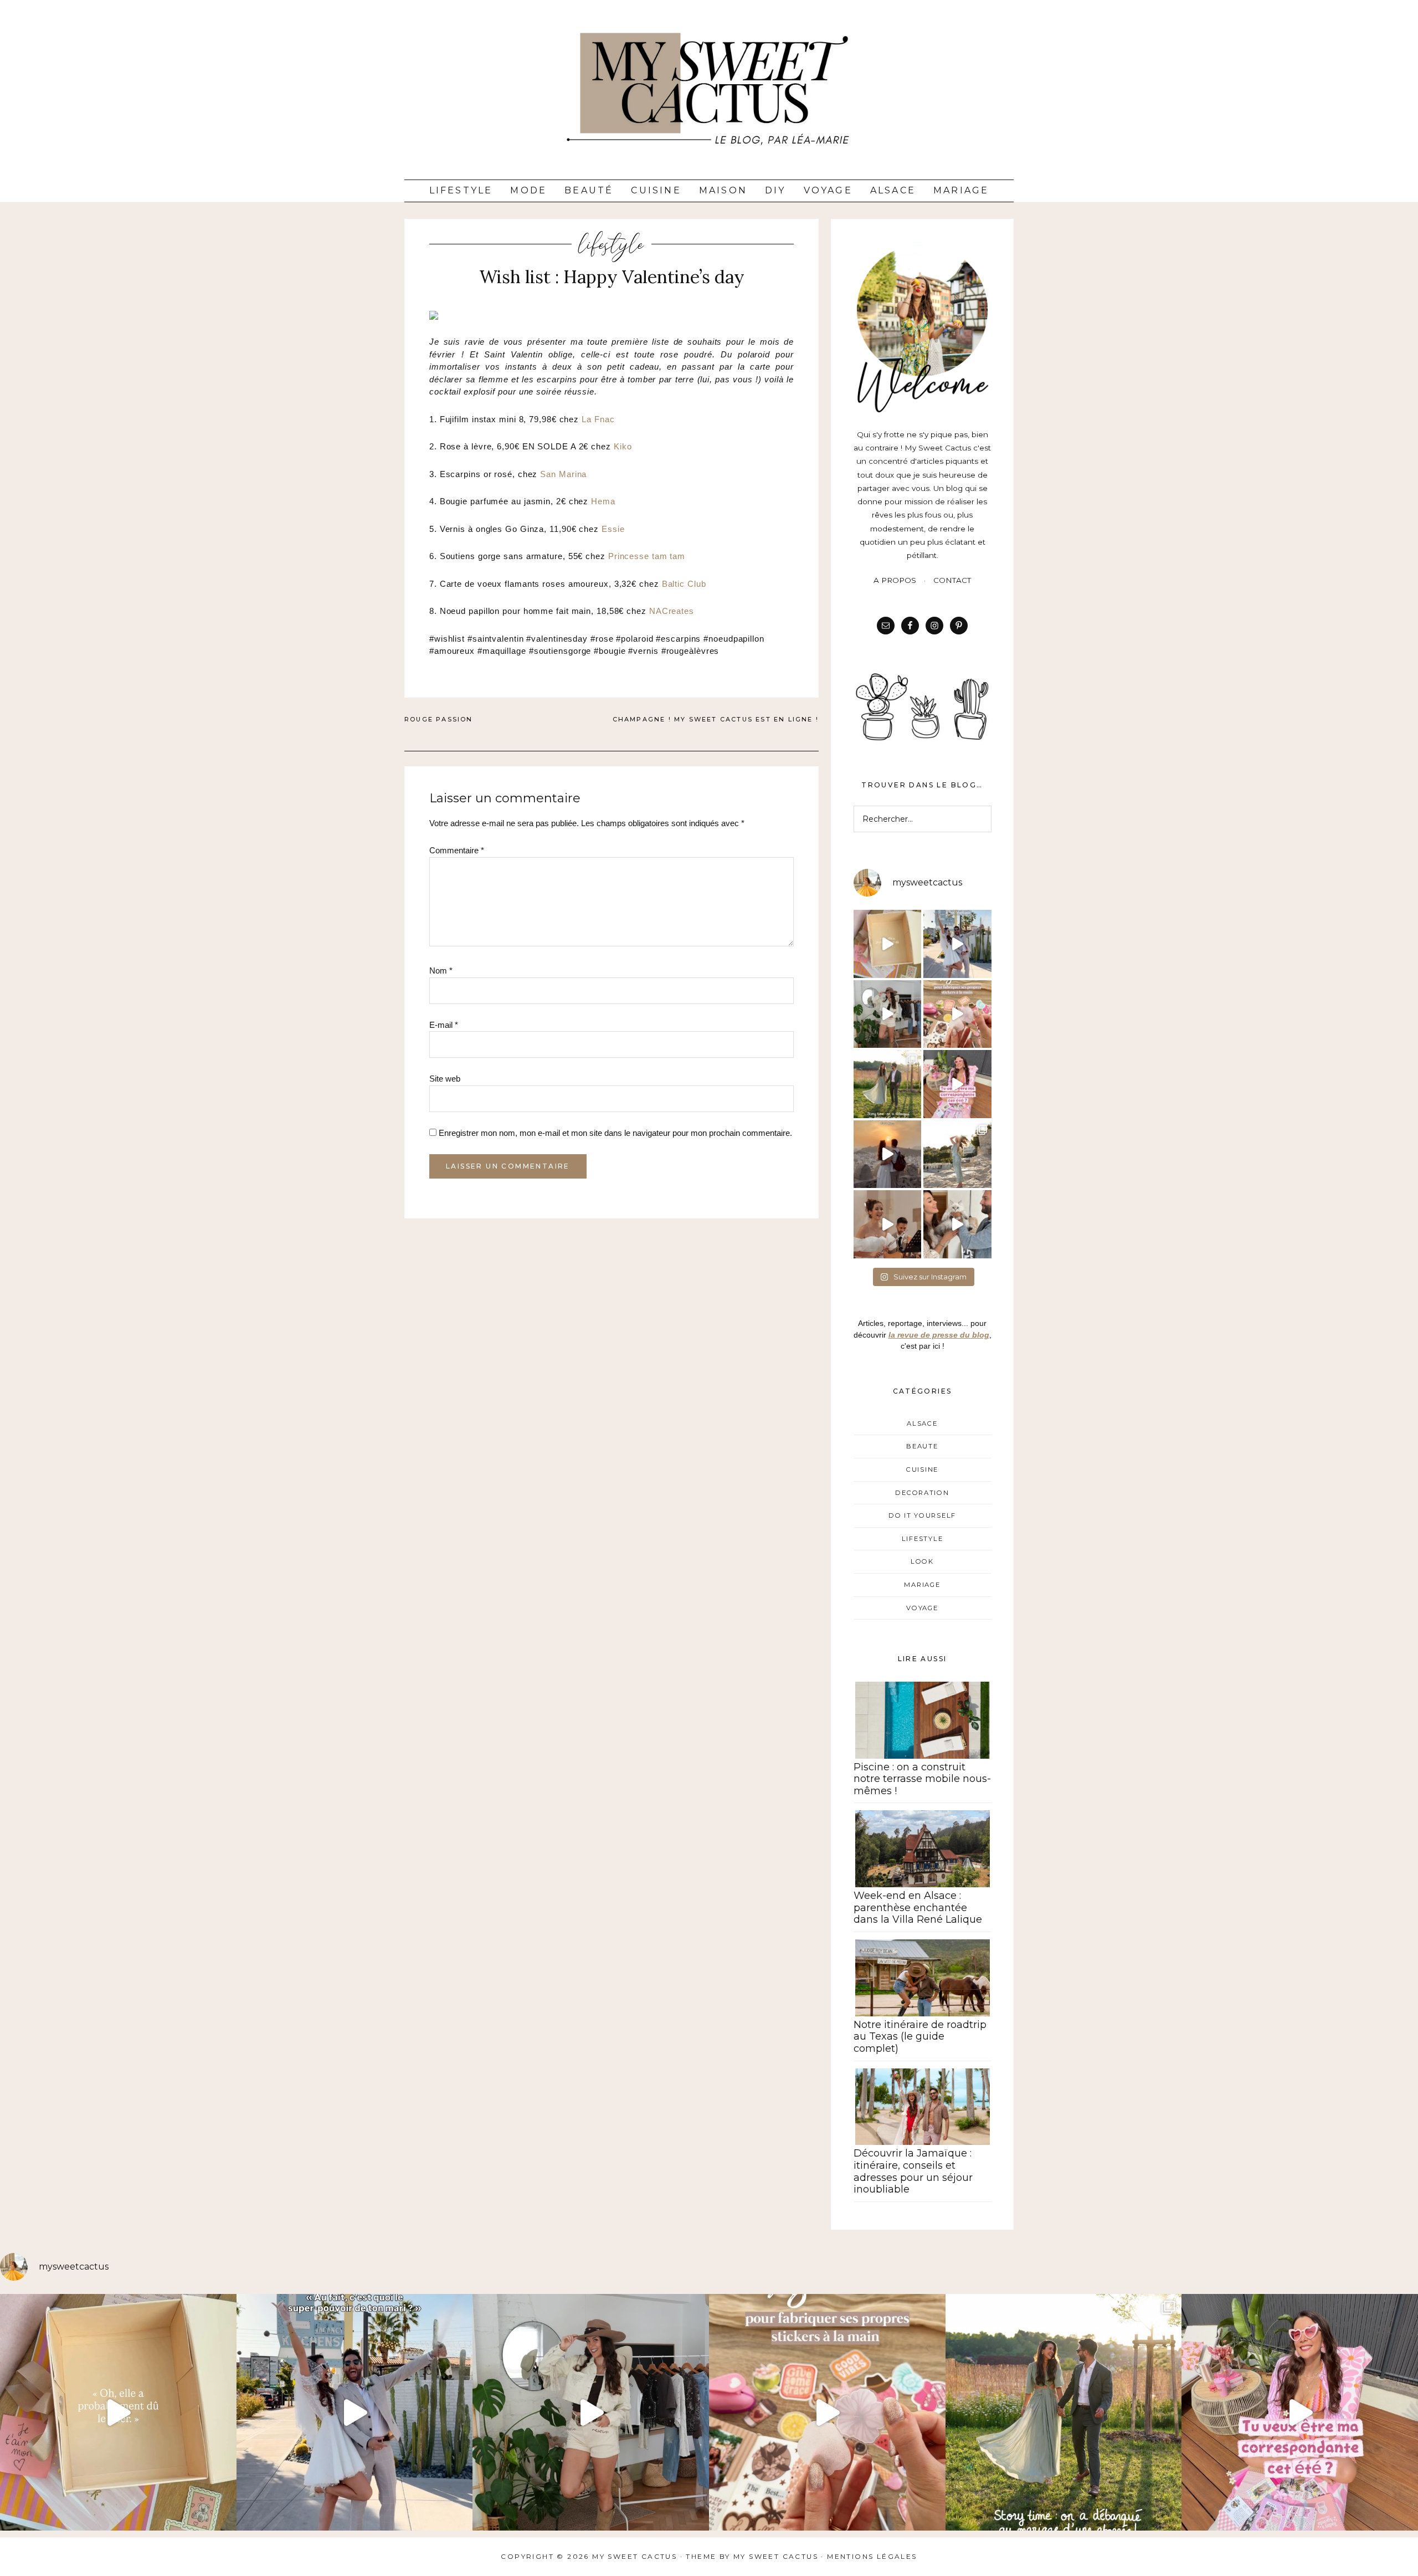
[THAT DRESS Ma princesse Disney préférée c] (957, 1154)
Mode (528, 190)
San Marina (563, 474)
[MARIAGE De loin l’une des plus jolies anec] (888, 1084)
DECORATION (922, 1493)
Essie (613, 529)
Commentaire (457, 850)
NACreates (672, 611)
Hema (603, 501)
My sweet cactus (777, 2556)
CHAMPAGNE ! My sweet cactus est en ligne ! (716, 719)
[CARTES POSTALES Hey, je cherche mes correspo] (957, 1084)
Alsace (893, 190)
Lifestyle (461, 190)
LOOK (922, 1561)
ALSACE (922, 1423)
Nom (441, 971)
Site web (445, 1079)
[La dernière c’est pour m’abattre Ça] (957, 944)
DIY (775, 190)
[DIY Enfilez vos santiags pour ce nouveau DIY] (888, 1014)
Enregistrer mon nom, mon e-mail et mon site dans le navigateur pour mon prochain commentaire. (615, 1133)
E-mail (444, 1025)
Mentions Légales (872, 2556)
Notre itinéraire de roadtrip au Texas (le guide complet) (920, 2037)
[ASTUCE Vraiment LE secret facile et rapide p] (957, 1014)
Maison (723, 190)
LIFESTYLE (612, 244)
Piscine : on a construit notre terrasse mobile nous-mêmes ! (922, 1779)
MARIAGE (922, 1585)
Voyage (828, 190)
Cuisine (656, 190)
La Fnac (598, 419)
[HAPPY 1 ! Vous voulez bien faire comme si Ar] (957, 1224)
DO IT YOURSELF (922, 1515)
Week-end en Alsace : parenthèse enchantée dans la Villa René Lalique (918, 1907)
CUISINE (922, 1469)
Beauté (589, 190)
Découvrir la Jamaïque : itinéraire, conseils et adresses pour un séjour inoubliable (913, 2171)
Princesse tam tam (647, 556)
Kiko (623, 446)
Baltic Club (684, 584)
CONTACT (952, 580)
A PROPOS (895, 580)
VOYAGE (922, 1608)
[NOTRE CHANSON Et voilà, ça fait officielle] (888, 1224)
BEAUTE (922, 1446)
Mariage (961, 190)
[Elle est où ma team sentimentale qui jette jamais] (888, 944)
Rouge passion (439, 719)
